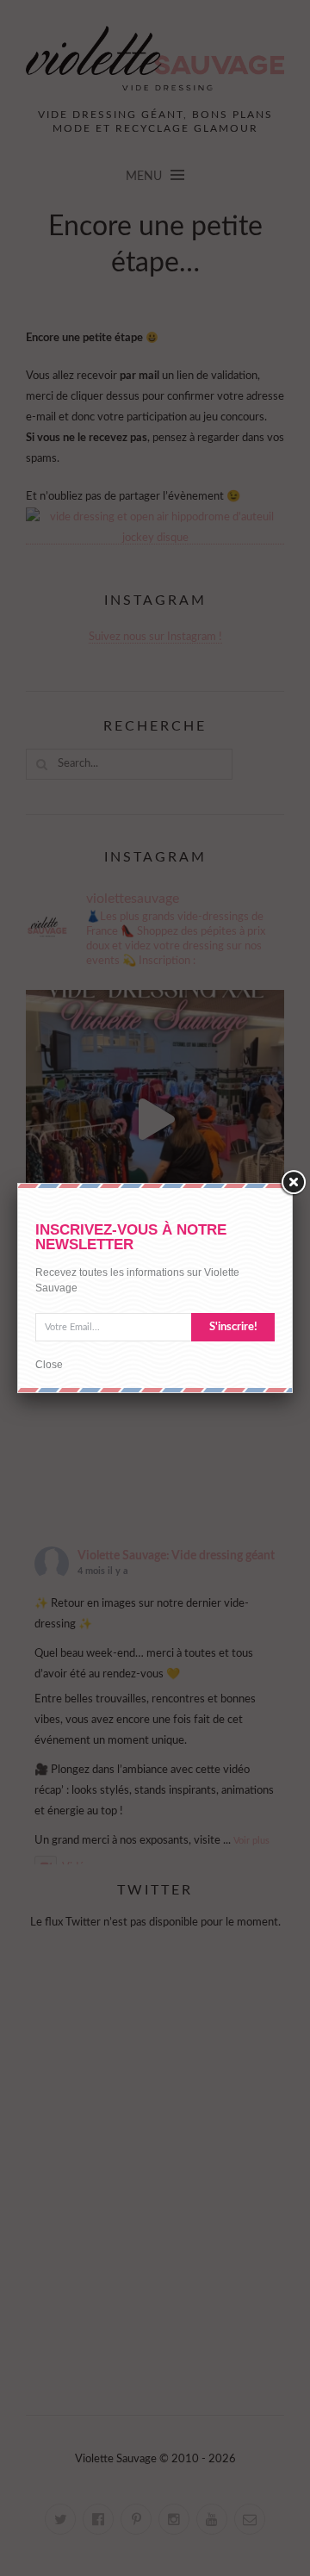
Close (49, 1365)
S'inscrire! (233, 1327)
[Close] (293, 1183)
